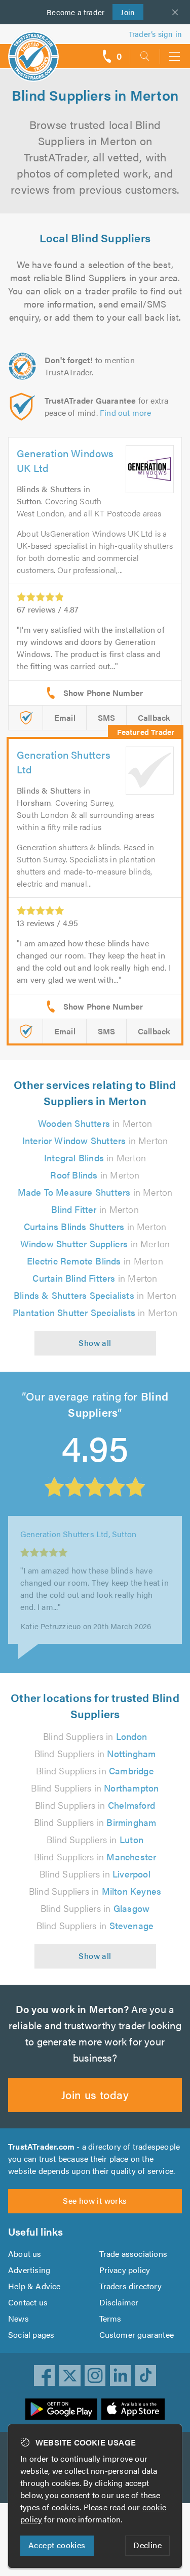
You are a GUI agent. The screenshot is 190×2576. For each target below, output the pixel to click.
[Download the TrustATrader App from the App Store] (133, 2409)
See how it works (95, 2200)
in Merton (95, 1123)
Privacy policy (125, 2270)
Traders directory (130, 2286)
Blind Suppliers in (95, 1736)
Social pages (31, 2334)
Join (124, 12)
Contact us (28, 2302)
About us (25, 2254)
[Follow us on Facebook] (45, 2376)
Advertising (29, 2270)
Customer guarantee (137, 2334)
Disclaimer (119, 2302)
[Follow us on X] (70, 2376)
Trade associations (134, 2254)
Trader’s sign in (155, 34)
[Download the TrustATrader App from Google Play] (61, 2409)
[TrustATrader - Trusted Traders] (33, 50)
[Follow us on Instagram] (95, 2376)
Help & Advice (34, 2286)
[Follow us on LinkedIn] (121, 2376)
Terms (110, 2318)
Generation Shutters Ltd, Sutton (78, 1547)
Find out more (126, 412)
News (18, 2318)
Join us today (95, 2094)
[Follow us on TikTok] (146, 2376)
